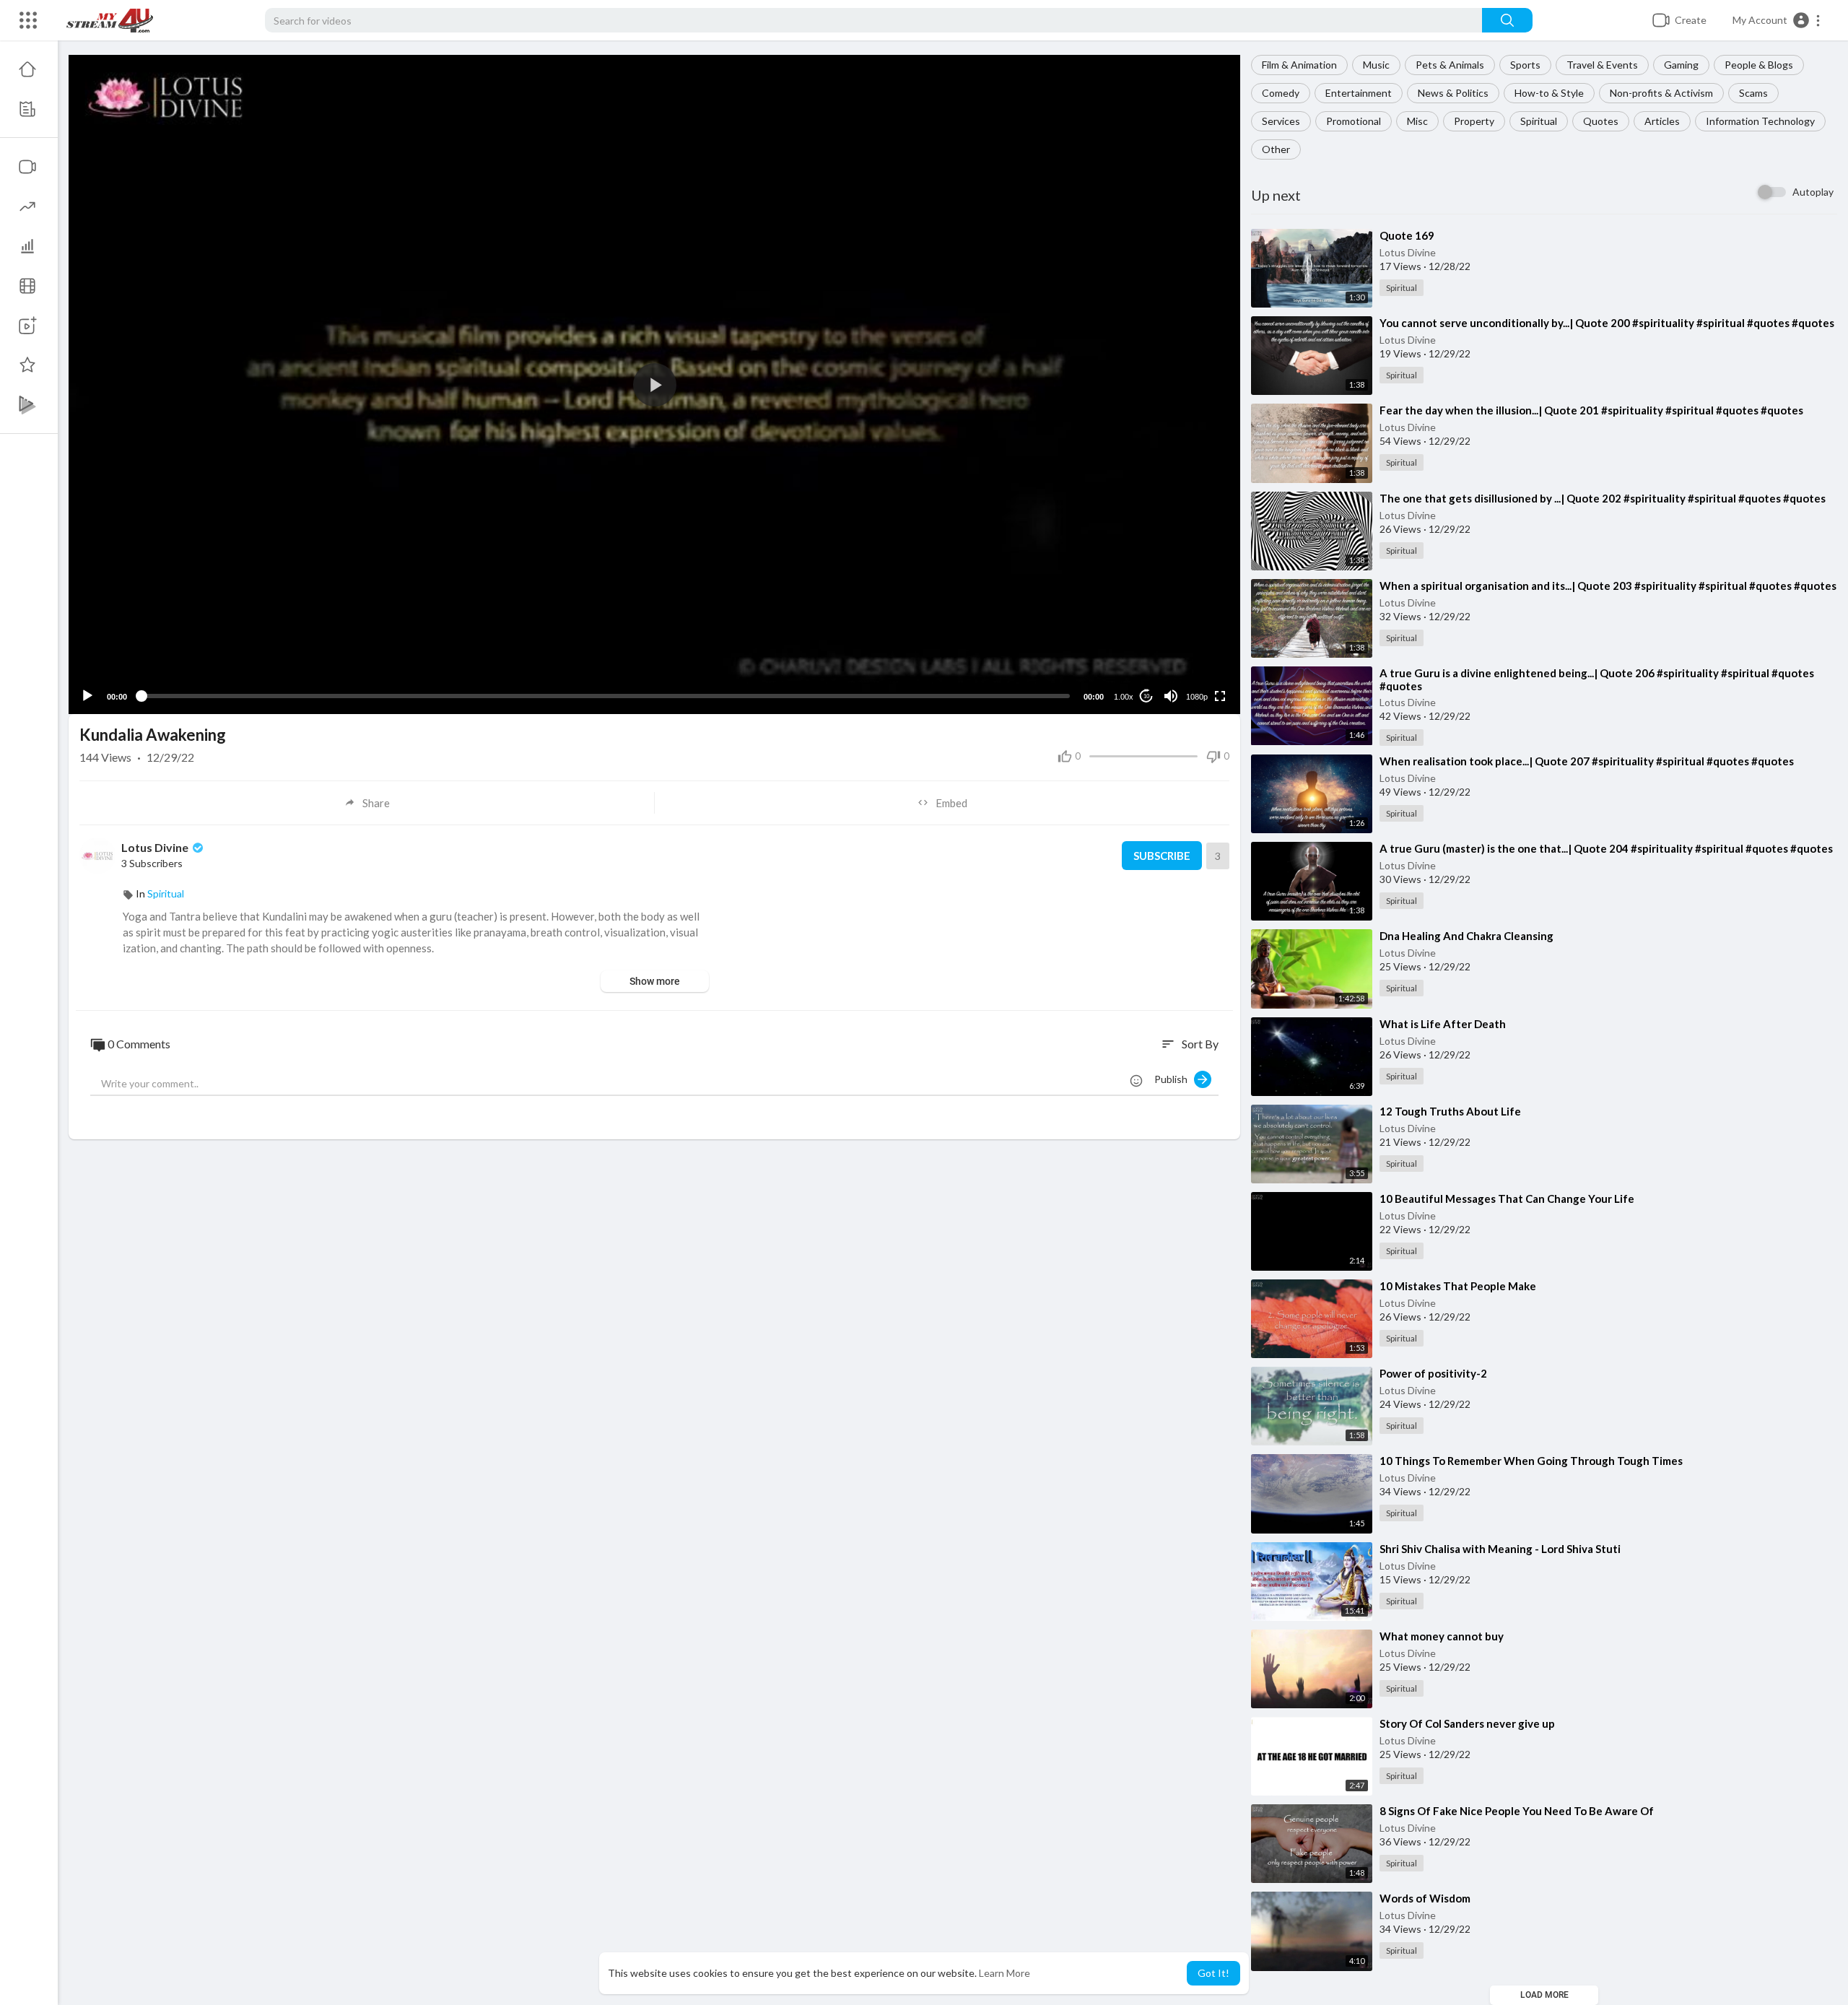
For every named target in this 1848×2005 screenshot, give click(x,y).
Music (1376, 65)
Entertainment (1359, 93)
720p (1193, 639)
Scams (1753, 93)
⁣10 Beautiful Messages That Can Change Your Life (1507, 1199)
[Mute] (1171, 696)
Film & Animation (1299, 65)
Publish (1174, 1079)
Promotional (1354, 121)
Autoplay (1813, 192)
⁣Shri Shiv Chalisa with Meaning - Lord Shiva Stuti (1500, 1549)
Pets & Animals (1450, 65)
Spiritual (1539, 121)
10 (1146, 696)
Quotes (1601, 121)
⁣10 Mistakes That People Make (1458, 1286)
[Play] (87, 696)
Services (1281, 121)
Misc (1417, 121)
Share (376, 803)
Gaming (1681, 65)
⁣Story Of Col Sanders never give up (1467, 1723)
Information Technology (1760, 121)
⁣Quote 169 (1407, 235)
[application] (654, 384)
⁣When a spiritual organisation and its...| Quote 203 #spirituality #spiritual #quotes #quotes (1608, 586)
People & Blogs (1759, 65)
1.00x (1124, 697)
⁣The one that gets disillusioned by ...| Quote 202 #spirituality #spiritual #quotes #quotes (1603, 498)
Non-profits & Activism (1661, 93)
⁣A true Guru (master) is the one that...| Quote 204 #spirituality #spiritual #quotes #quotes (1606, 848)
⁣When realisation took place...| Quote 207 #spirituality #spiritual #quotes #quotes (1587, 761)
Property (1474, 121)
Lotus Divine (1408, 252)
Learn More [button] (1004, 1973)
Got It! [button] (1213, 1973)
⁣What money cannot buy (1442, 1636)
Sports (1525, 65)
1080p (1197, 697)
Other (1276, 149)
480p (1193, 661)
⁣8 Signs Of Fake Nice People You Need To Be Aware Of (1517, 1811)
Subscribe (1162, 856)
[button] (1777, 20)
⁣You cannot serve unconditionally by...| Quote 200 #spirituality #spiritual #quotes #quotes (1607, 323)
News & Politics (1453, 93)
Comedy (1281, 93)
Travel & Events (1602, 65)
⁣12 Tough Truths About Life (1450, 1111)
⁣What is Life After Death (1443, 1024)
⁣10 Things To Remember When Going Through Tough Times (1531, 1461)
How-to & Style (1549, 93)
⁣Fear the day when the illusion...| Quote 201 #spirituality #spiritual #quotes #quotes (1591, 410)
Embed (951, 803)
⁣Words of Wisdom (1425, 1898)
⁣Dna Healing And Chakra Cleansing (1466, 936)
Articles (1662, 121)
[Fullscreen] (1220, 696)
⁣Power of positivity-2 (1433, 1373)
